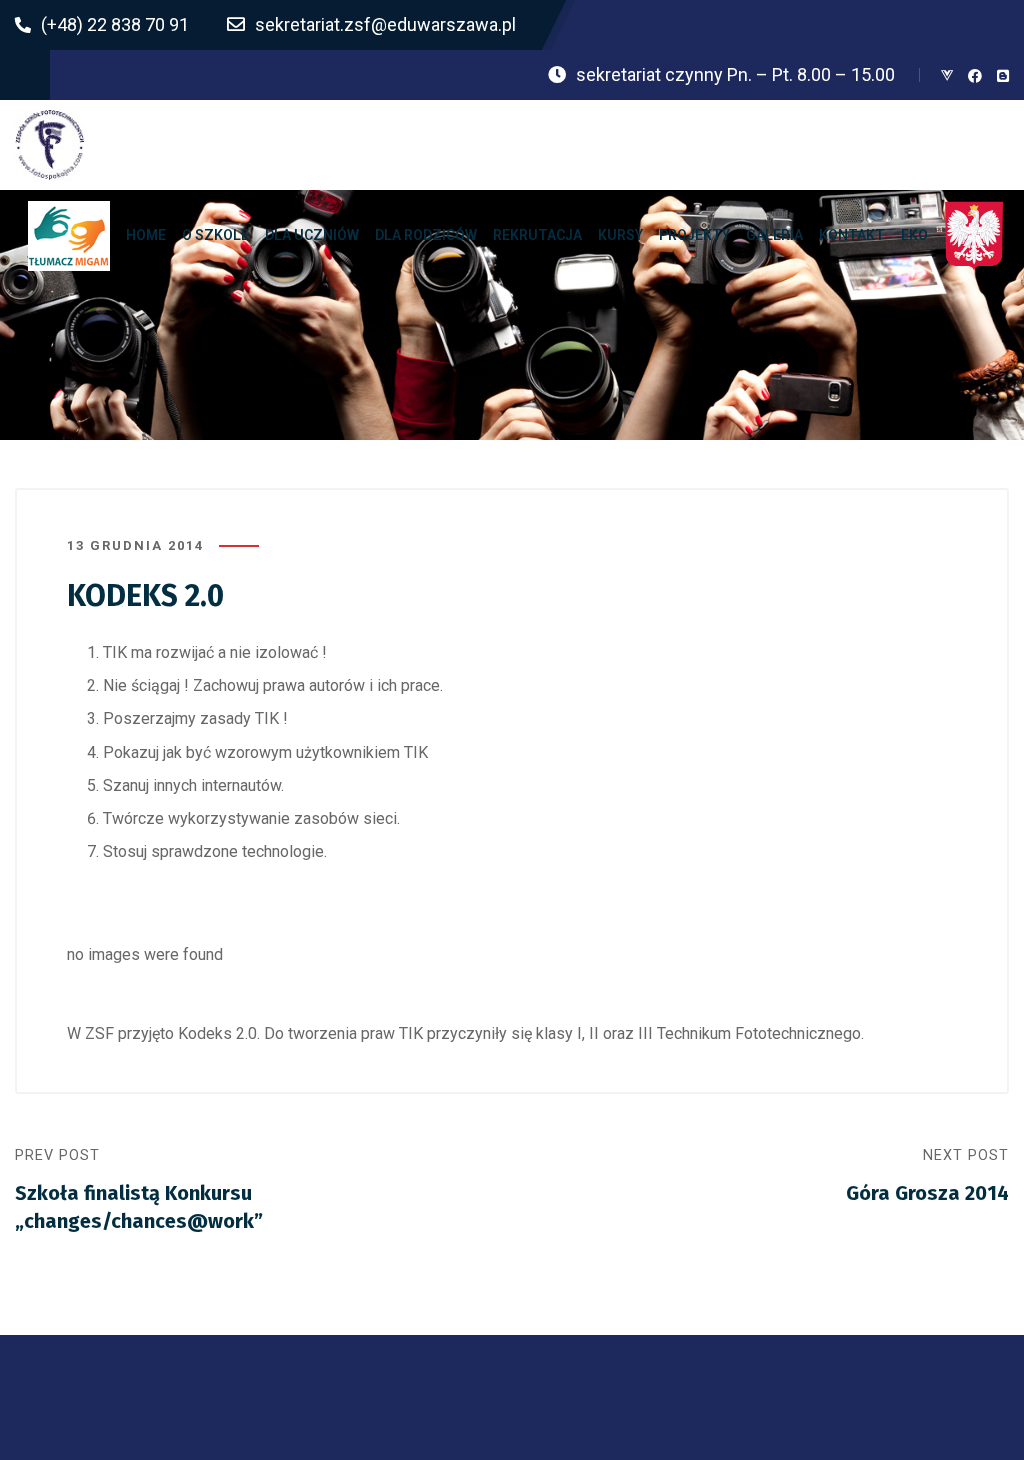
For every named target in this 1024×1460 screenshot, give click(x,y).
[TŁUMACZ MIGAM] (69, 235)
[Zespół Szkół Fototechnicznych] (50, 145)
